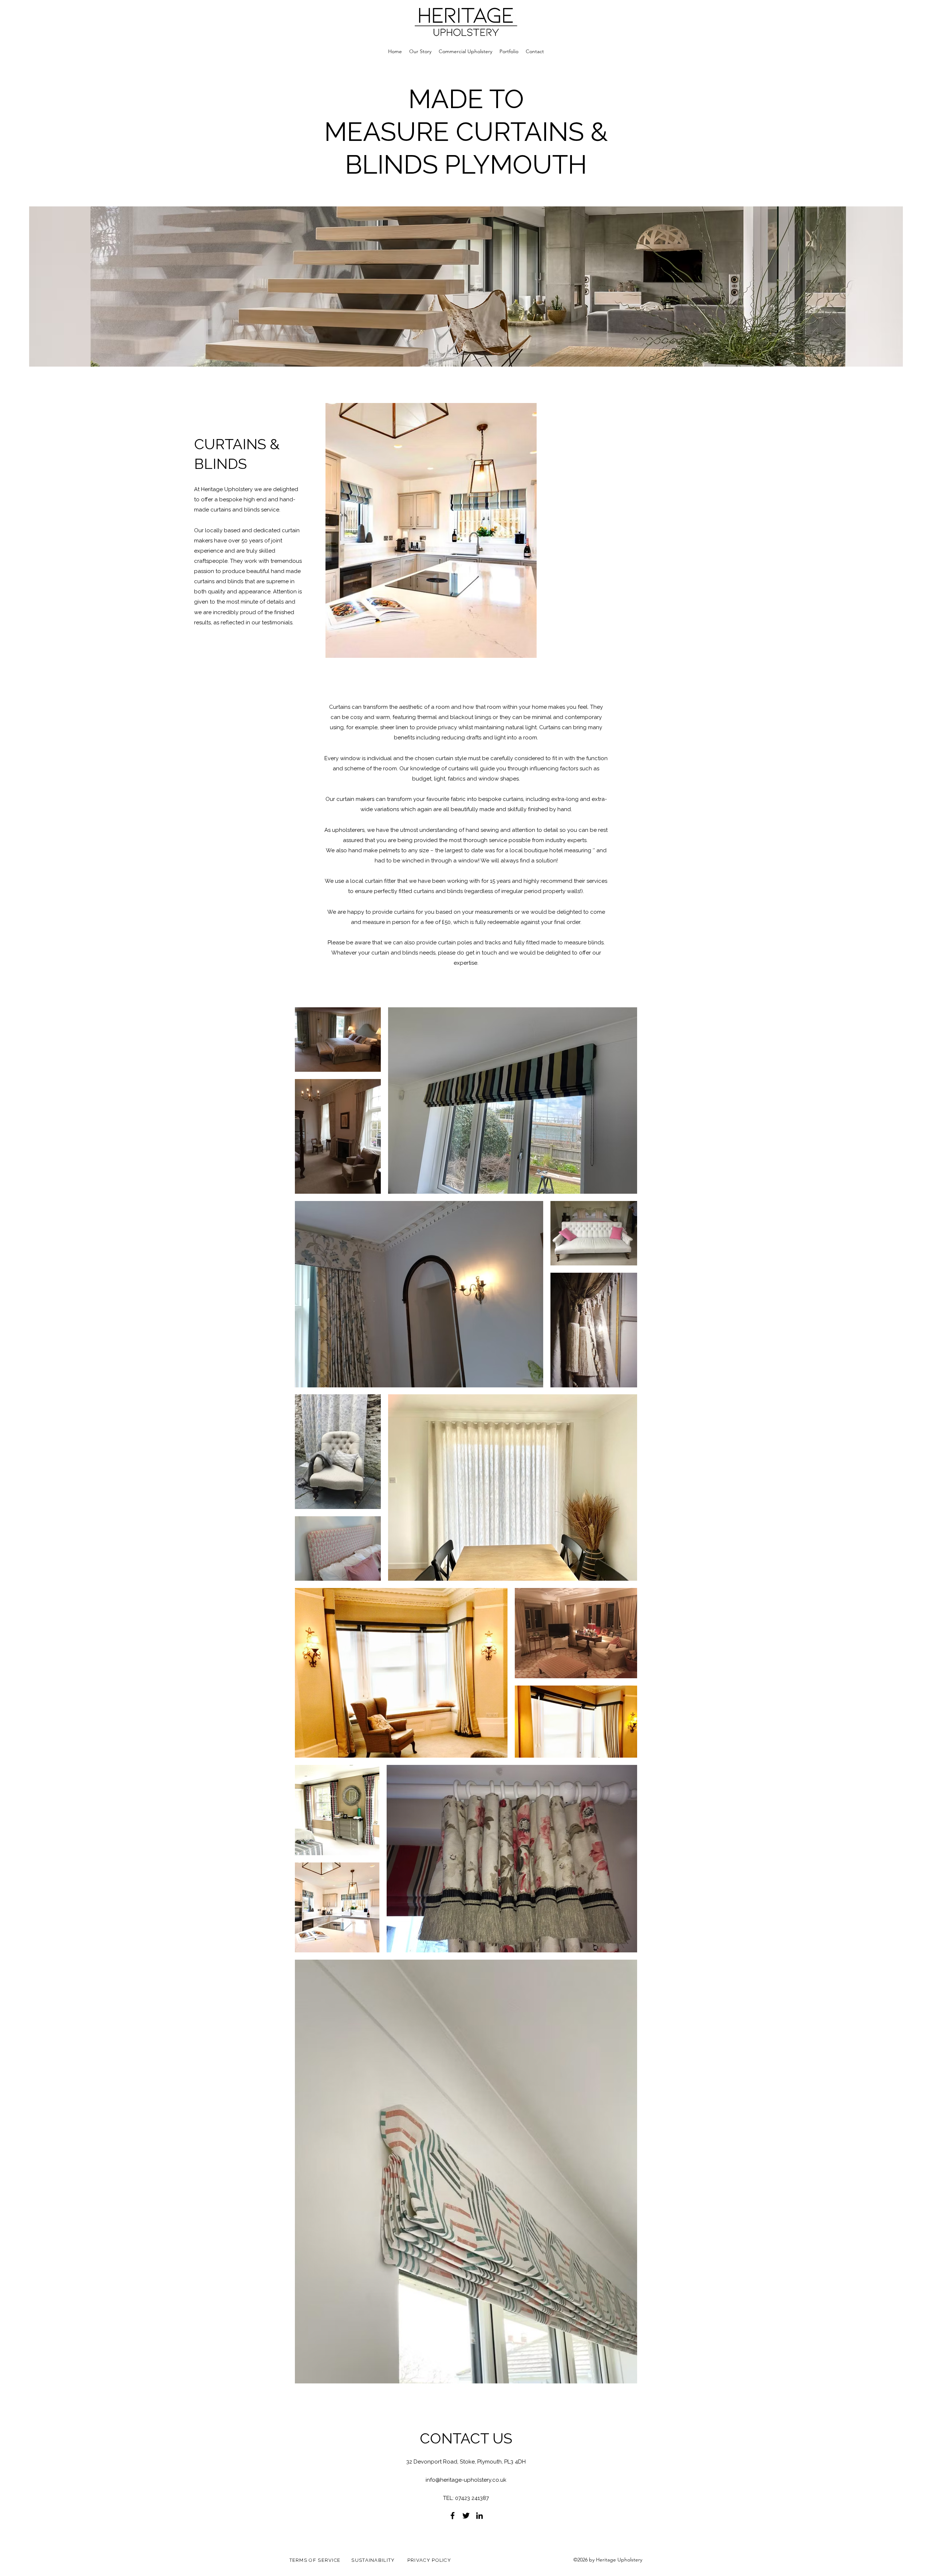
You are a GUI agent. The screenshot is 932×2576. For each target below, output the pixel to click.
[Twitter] (466, 2516)
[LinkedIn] (479, 2516)
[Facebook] (453, 2516)
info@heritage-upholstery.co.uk (466, 2480)
